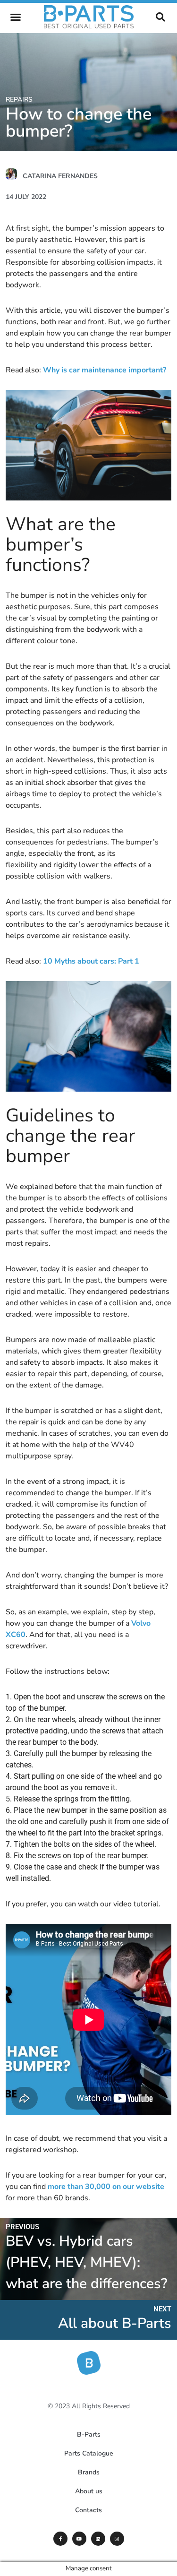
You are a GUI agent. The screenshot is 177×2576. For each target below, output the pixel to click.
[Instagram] (117, 2539)
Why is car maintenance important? (105, 370)
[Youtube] (79, 2539)
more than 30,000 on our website (106, 2187)
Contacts (88, 2510)
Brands (89, 2472)
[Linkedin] (98, 2539)
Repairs (19, 99)
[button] (16, 17)
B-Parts (89, 2434)
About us (89, 2491)
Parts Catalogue (89, 2453)
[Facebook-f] (60, 2539)
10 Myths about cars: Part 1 (91, 961)
